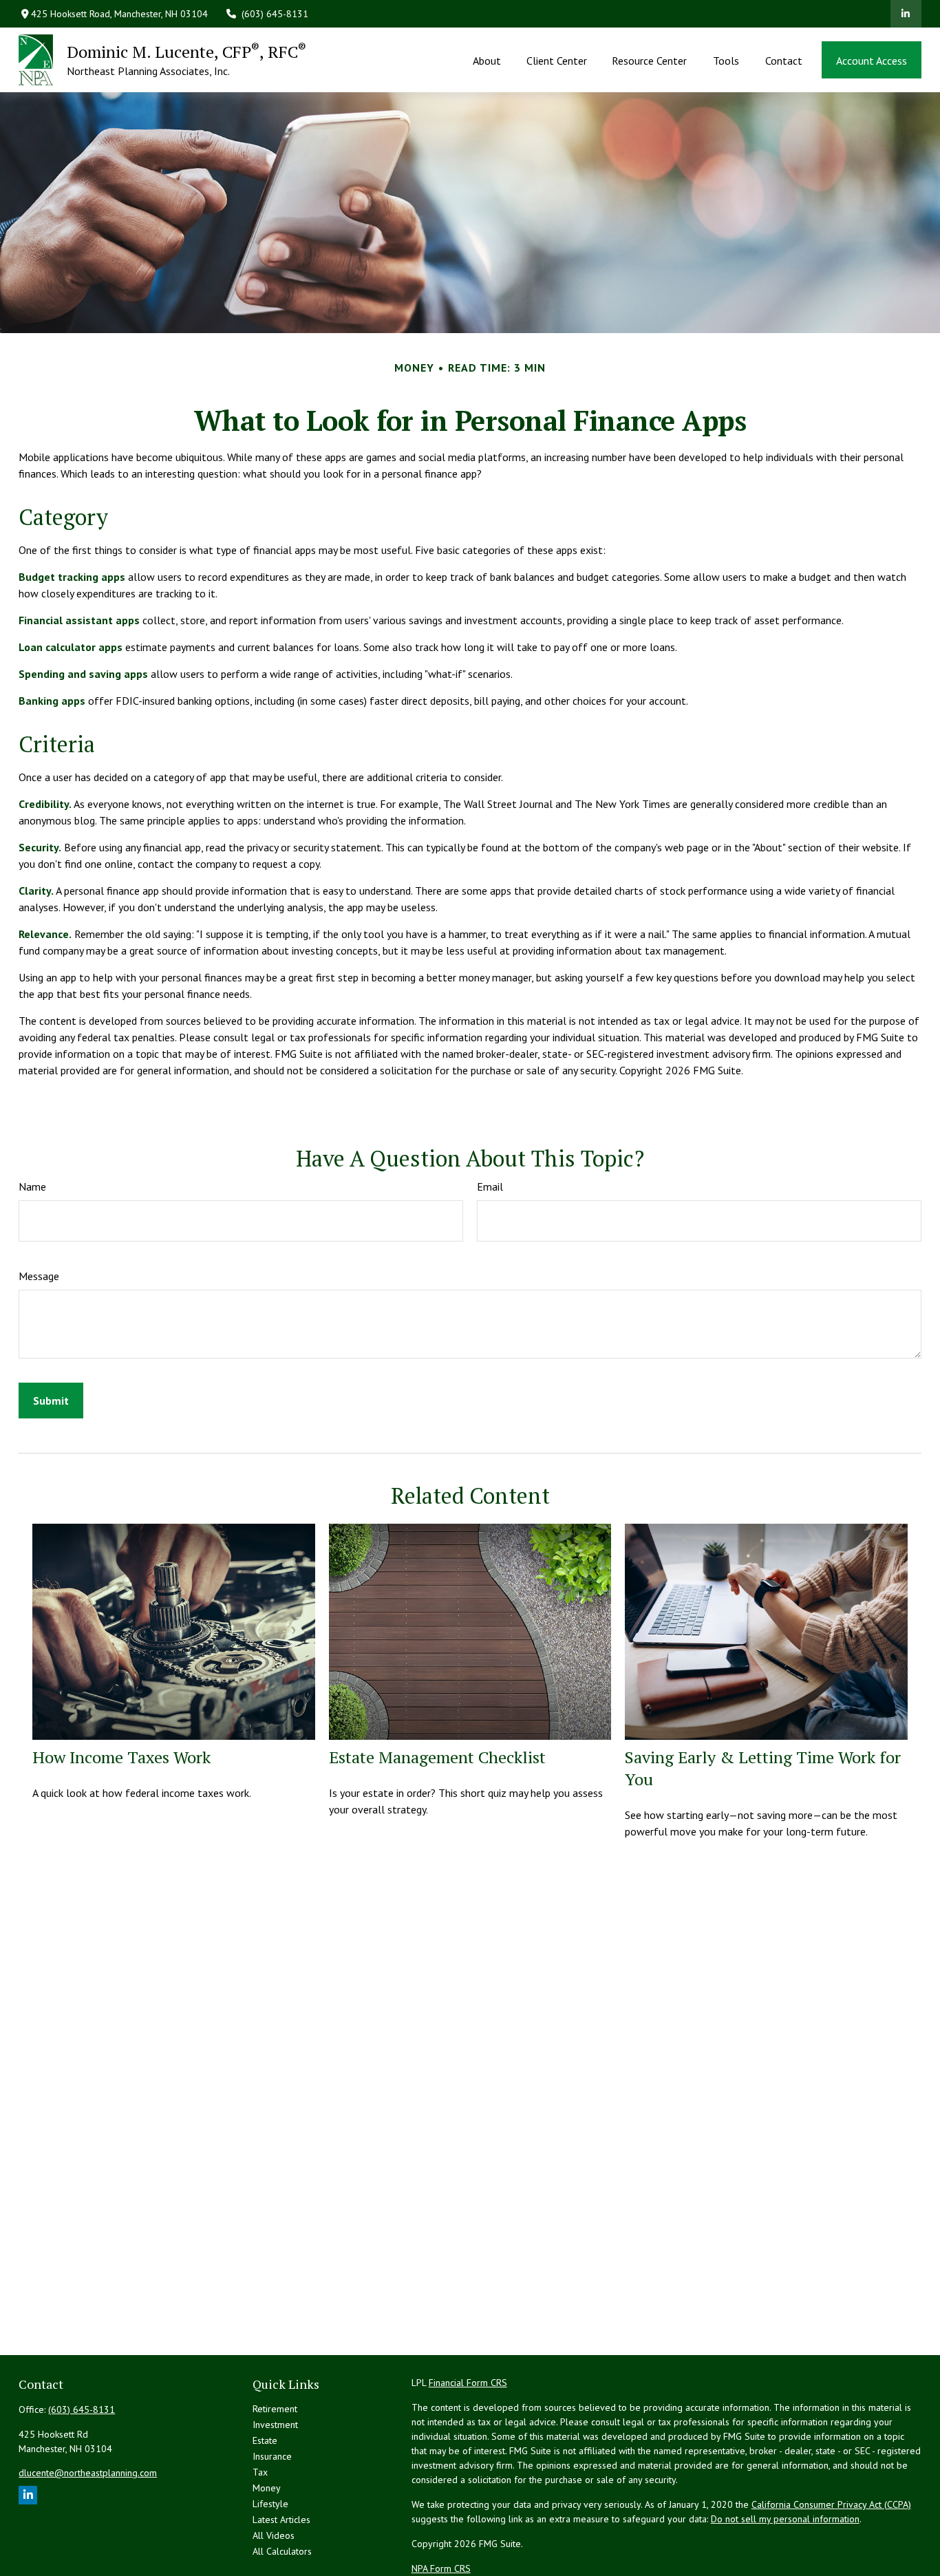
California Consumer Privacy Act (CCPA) (831, 2504)
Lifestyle (270, 2504)
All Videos (274, 2535)
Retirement (275, 2409)
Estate (265, 2440)
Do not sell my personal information (785, 2519)
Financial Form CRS (468, 2383)
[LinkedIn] (906, 14)
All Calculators (282, 2551)
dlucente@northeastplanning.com (88, 2473)
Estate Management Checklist (437, 1757)
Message (39, 1276)
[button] (487, 60)
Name (32, 1186)
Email (490, 1186)
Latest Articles (281, 2520)
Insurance (272, 2456)
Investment (275, 2425)
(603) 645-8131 (275, 14)
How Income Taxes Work (121, 1757)
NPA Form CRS (441, 2568)
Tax (260, 2472)
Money (267, 2488)
